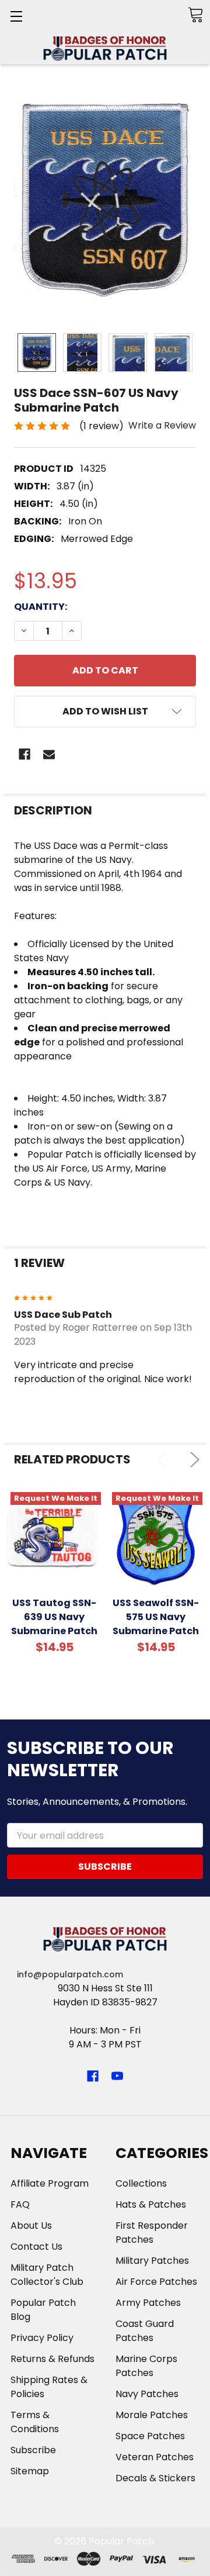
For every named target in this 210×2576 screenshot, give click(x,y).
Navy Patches (147, 2394)
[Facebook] (24, 754)
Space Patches (150, 2436)
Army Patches (148, 2303)
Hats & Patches (151, 2204)
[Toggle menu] (16, 16)
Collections (141, 2183)
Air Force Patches (156, 2282)
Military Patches (152, 2261)
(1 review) (101, 426)
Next (192, 1460)
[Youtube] (117, 2076)
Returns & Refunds (52, 2359)
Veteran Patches (155, 2457)
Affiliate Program (50, 2183)
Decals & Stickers (155, 2478)
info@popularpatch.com (70, 1974)
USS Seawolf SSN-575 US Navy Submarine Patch (156, 1617)
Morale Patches (152, 2415)
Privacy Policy (42, 2338)
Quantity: (41, 607)
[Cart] (195, 15)
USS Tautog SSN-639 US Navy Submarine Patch (54, 1617)
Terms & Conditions (35, 2422)
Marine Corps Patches (146, 2366)
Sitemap (30, 2471)
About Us (31, 2225)
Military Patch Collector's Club (47, 2275)
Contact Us (36, 2247)
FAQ (20, 2204)
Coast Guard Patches (145, 2331)
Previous (164, 1460)
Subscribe (33, 2450)
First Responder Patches (152, 2233)
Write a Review (162, 425)
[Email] (49, 754)
